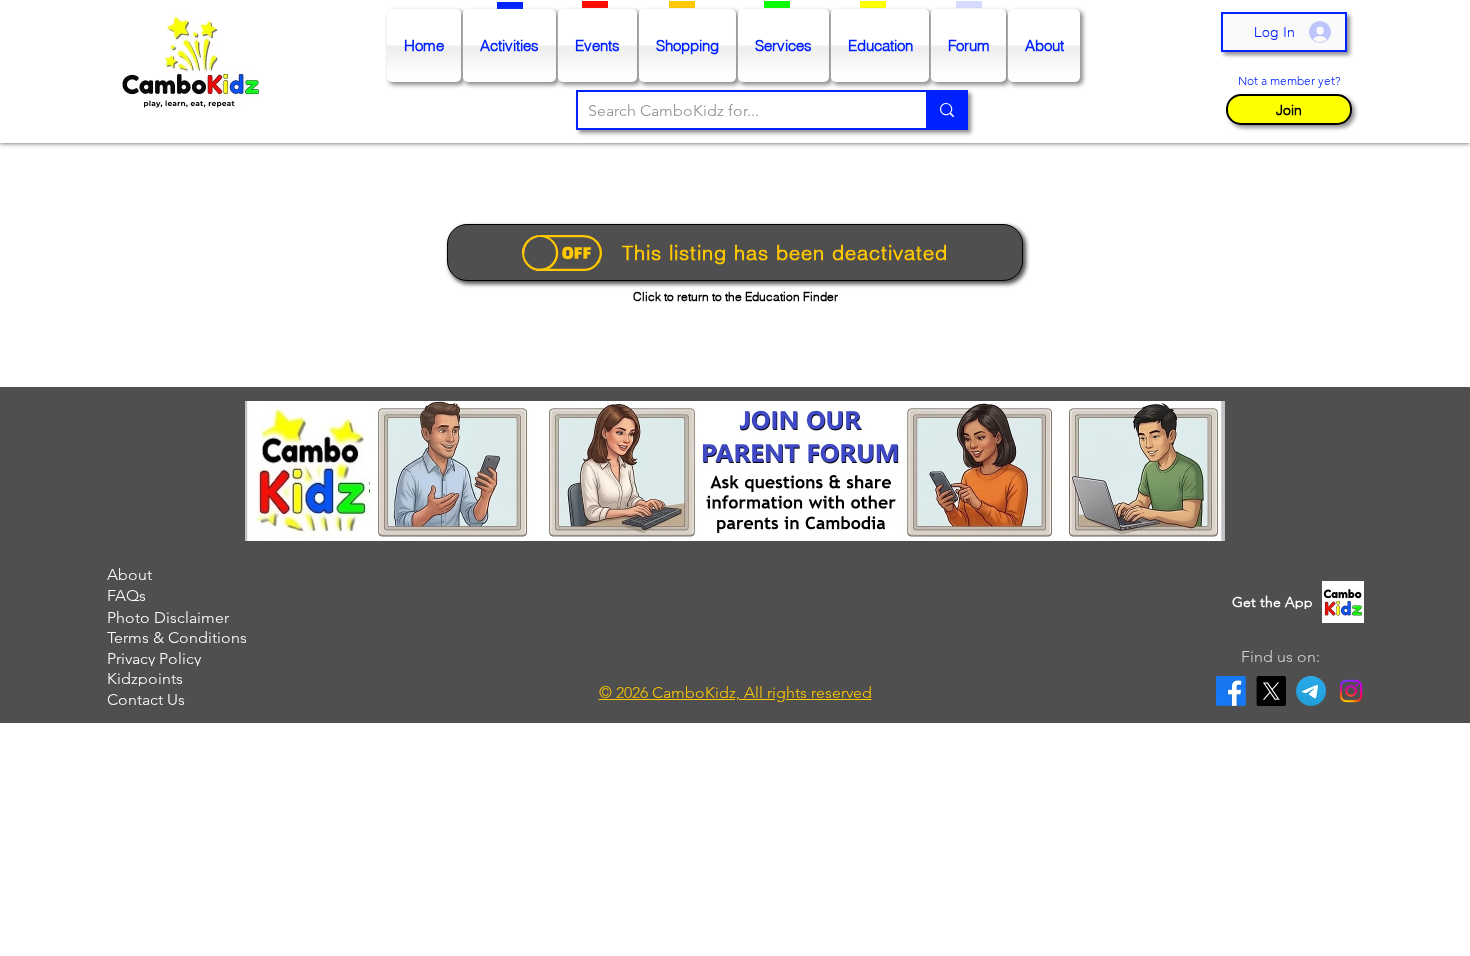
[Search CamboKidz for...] (946, 110)
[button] (1289, 109)
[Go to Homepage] (195, 72)
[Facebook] (1231, 691)
